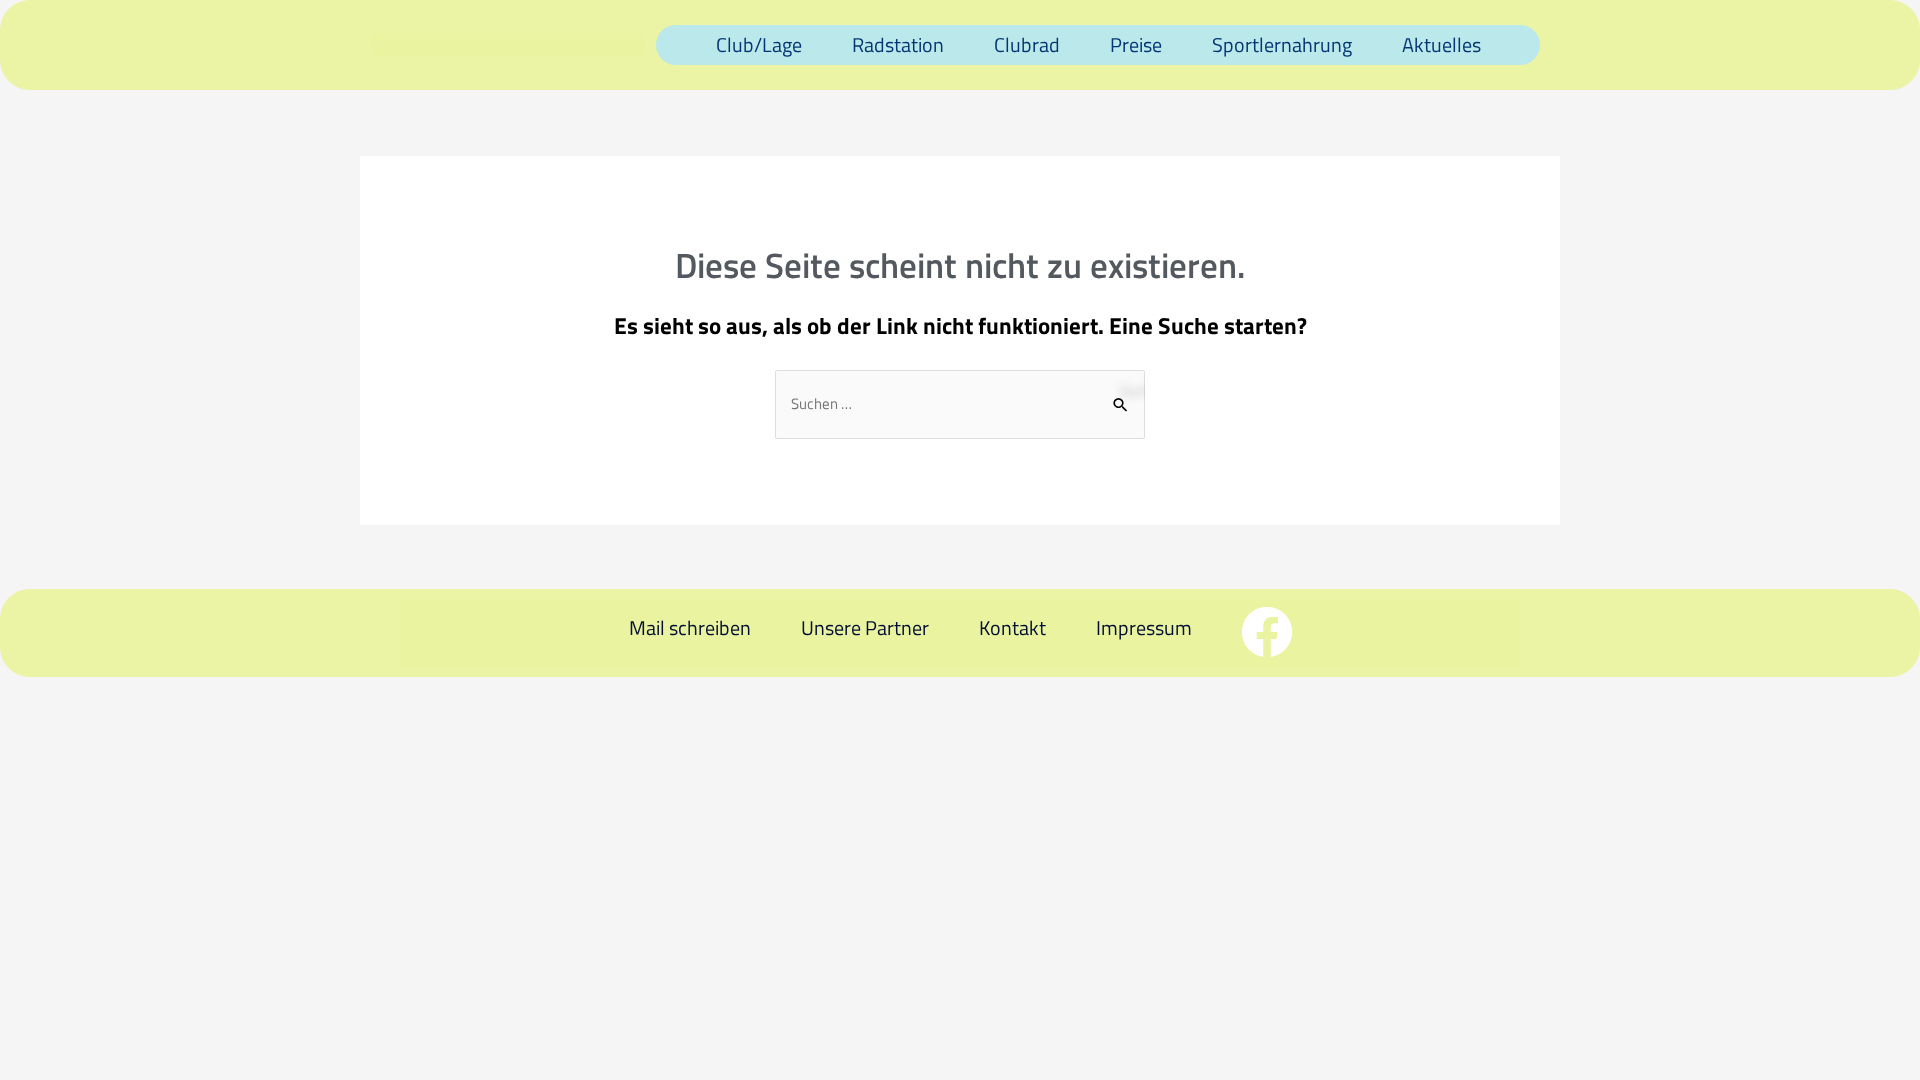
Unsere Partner (865, 627)
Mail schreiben (690, 627)
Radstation (898, 44)
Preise (1136, 44)
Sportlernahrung (1282, 44)
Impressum (1144, 627)
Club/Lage (759, 44)
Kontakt (1012, 627)
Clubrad (1027, 44)
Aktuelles (1441, 44)
